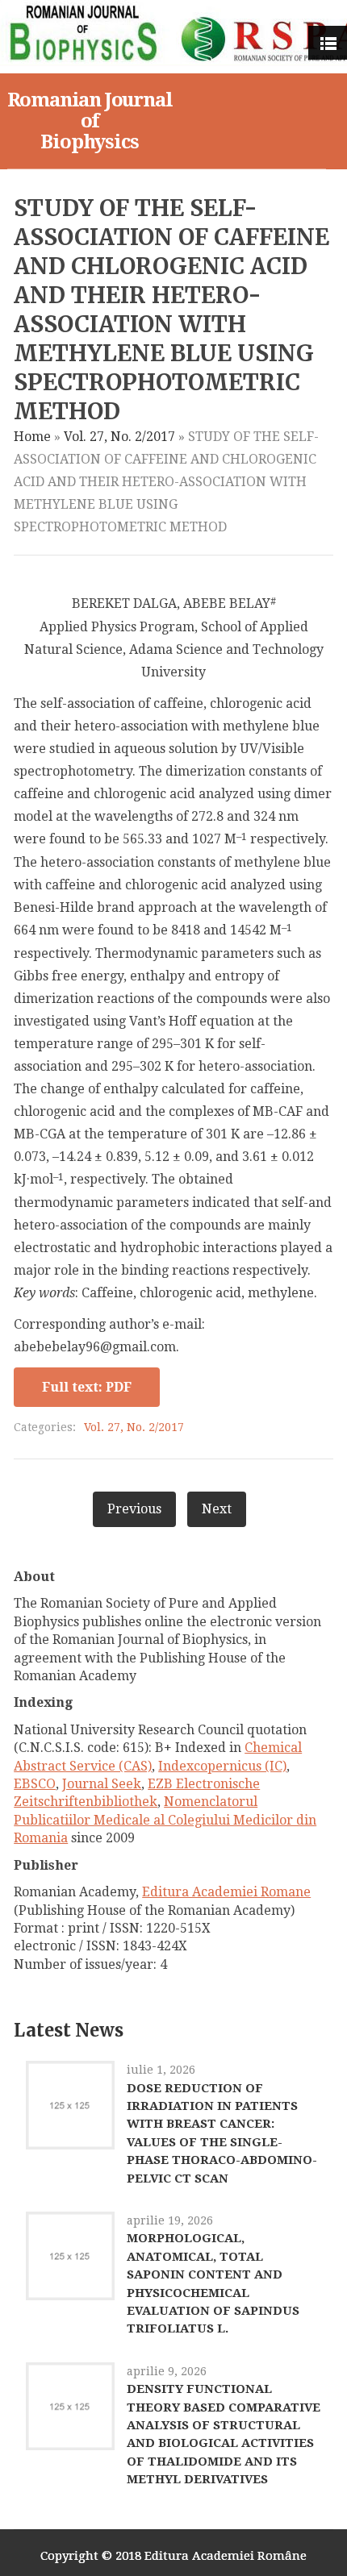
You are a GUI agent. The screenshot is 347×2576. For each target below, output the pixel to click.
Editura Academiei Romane (226, 1892)
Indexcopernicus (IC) (222, 1766)
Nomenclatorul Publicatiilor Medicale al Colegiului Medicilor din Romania (165, 1820)
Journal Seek (102, 1784)
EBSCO (35, 1784)
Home (32, 437)
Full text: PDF (87, 1387)
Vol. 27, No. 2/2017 (119, 437)
